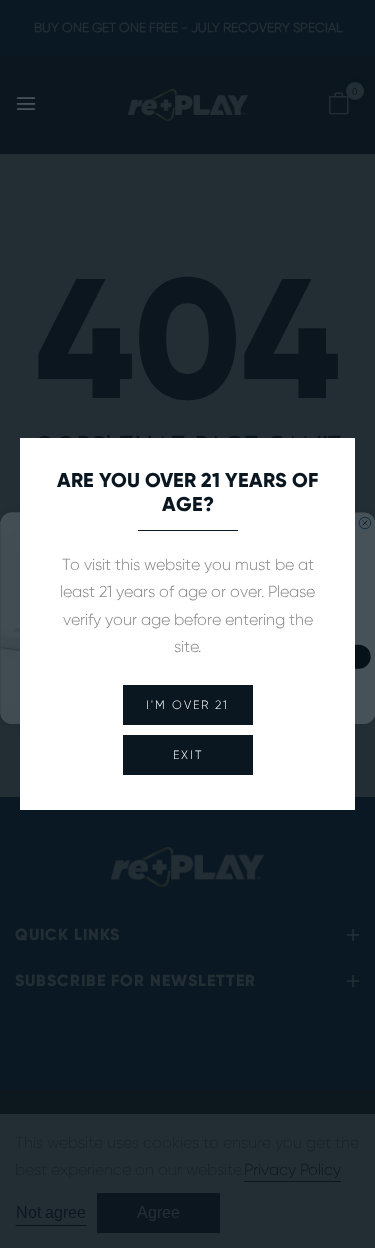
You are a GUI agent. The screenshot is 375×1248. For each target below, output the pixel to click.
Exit (188, 755)
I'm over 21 (187, 705)
